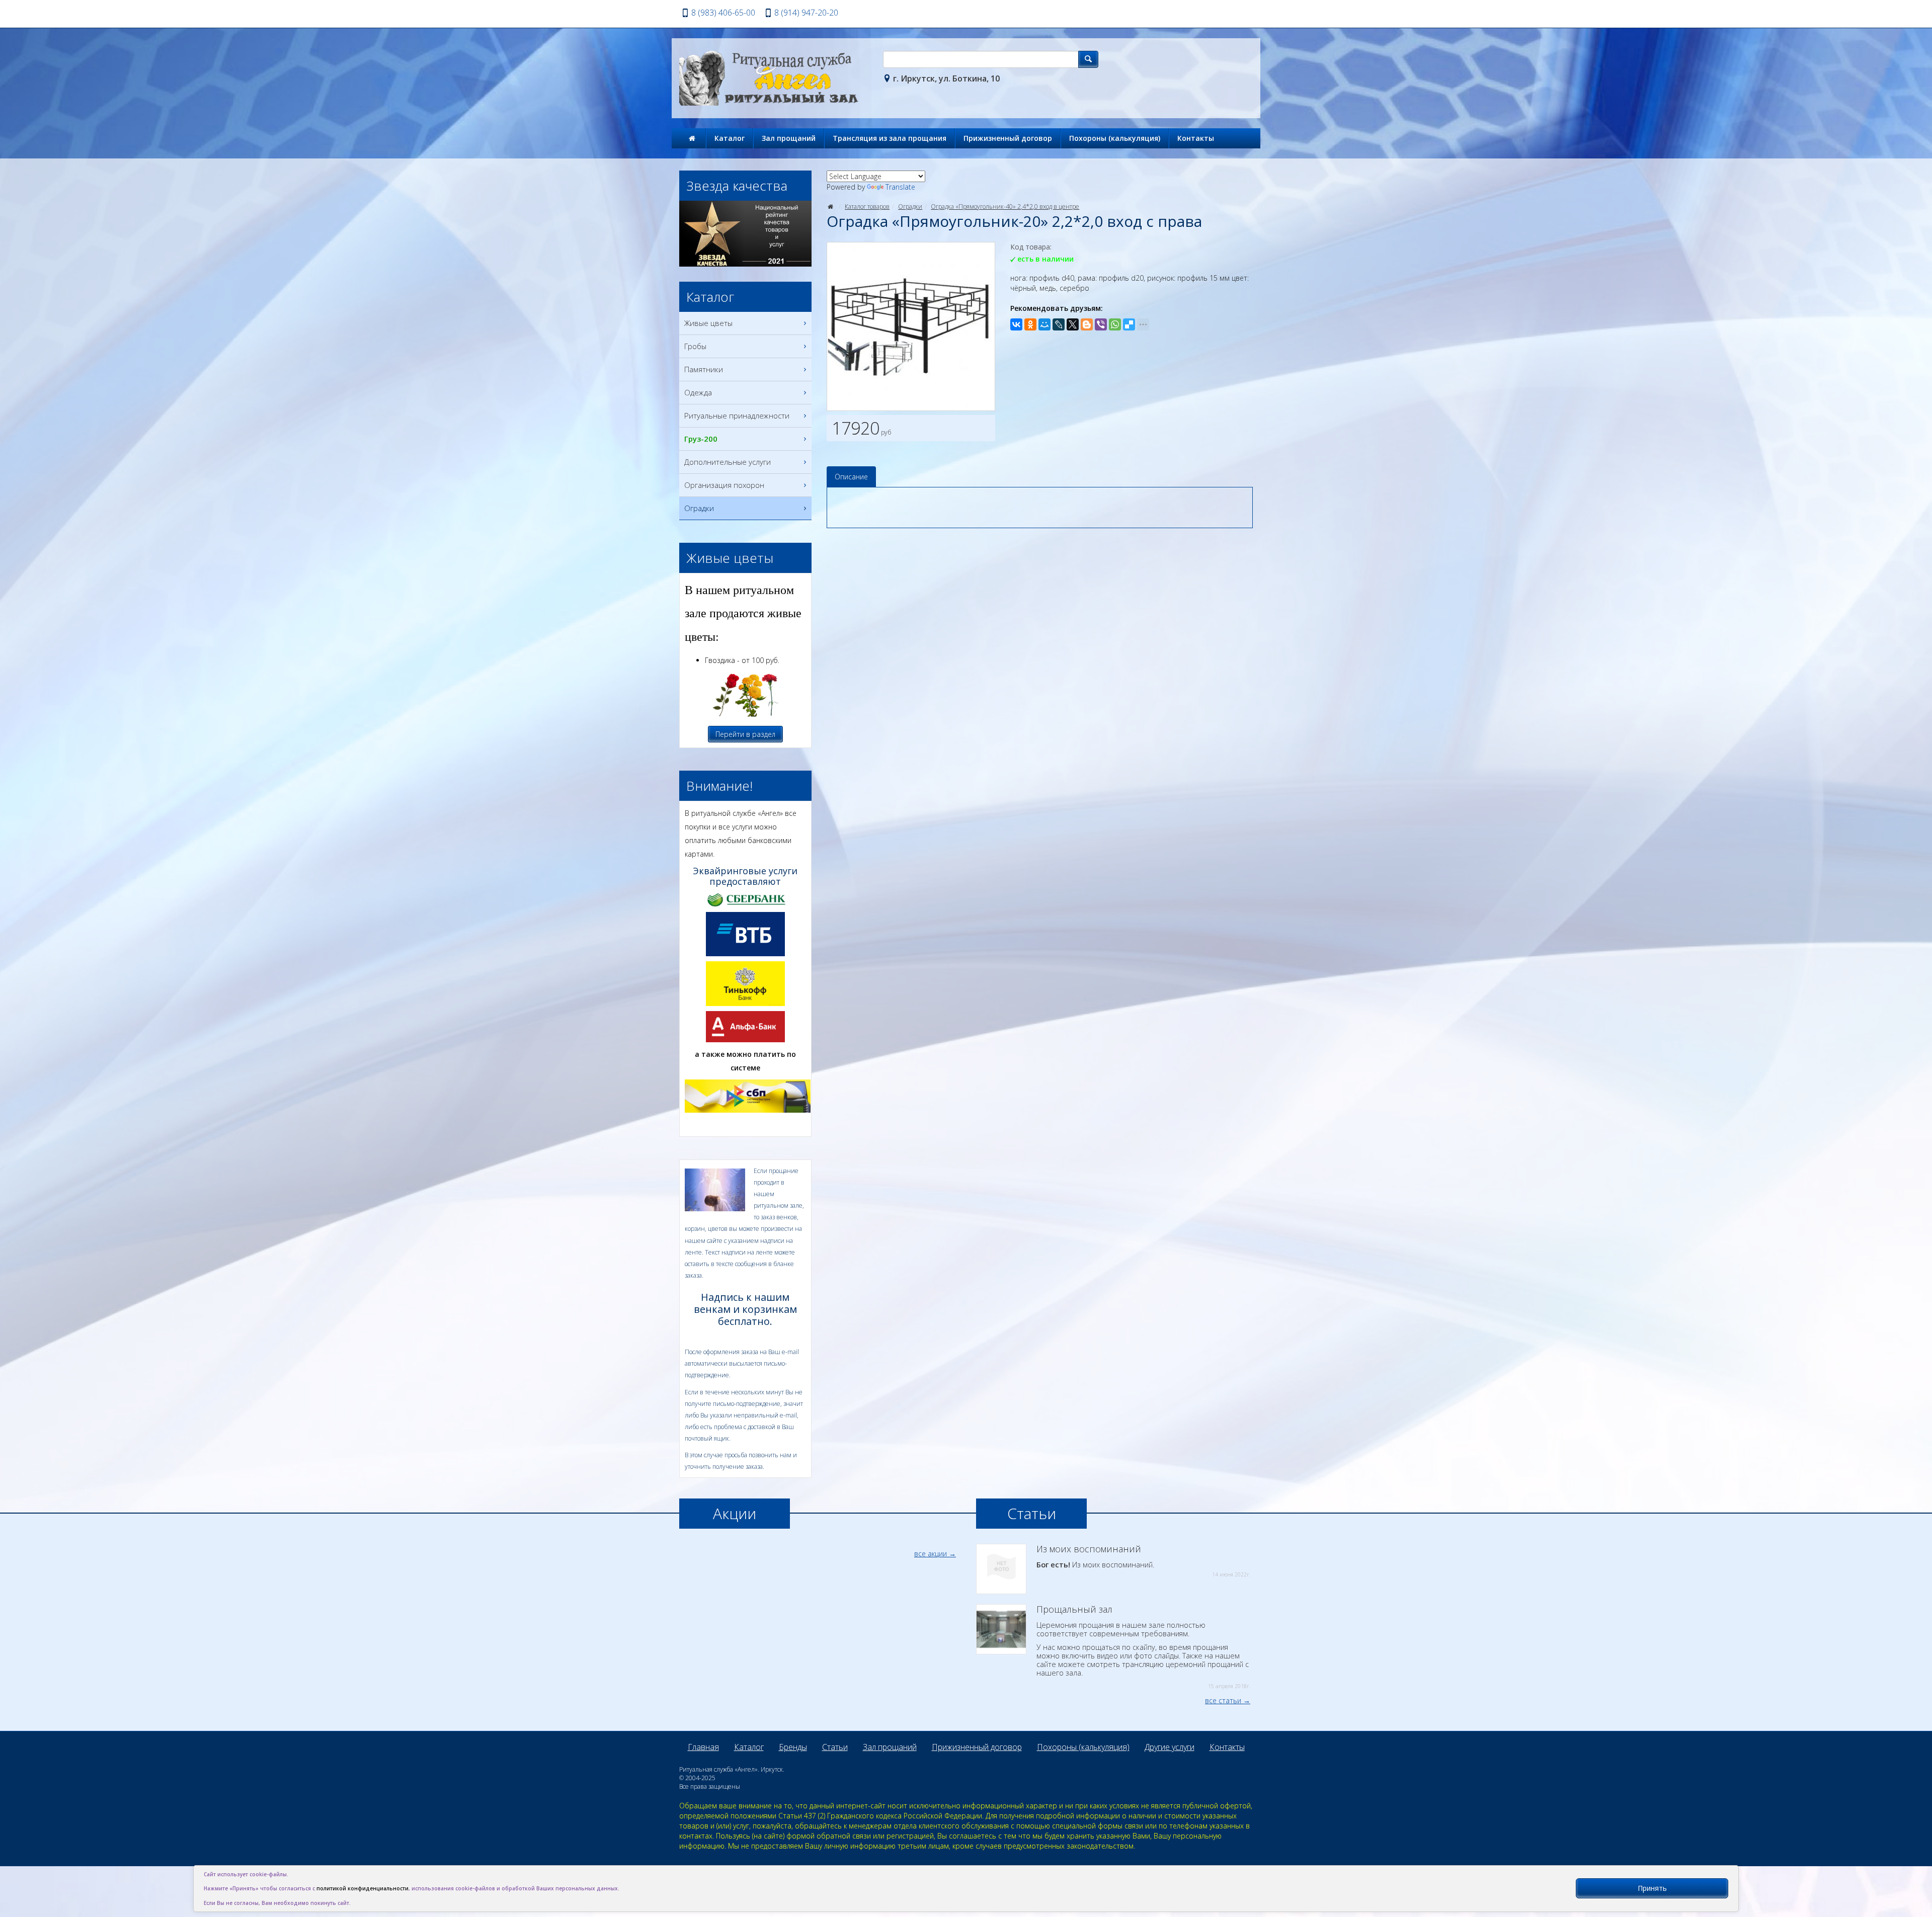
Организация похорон (724, 485)
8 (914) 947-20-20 (806, 13)
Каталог (730, 138)
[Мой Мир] (1044, 324)
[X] (1073, 324)
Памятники (704, 369)
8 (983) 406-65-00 (723, 13)
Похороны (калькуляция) (1115, 138)
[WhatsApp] (1115, 324)
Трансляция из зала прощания (890, 138)
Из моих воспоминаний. (1143, 1561)
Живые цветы (708, 323)
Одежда (698, 392)
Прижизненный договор (1008, 138)
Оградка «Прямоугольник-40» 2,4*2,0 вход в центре (1005, 206)
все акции (931, 1554)
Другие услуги (1170, 1747)
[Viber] (1101, 324)
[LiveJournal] (1059, 324)
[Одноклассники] (1030, 324)
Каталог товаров (867, 206)
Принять (1652, 1888)
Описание (851, 477)
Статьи (835, 1747)
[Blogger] (1087, 324)
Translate (900, 187)
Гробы (695, 346)
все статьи (1223, 1700)
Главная (703, 1747)
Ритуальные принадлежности (737, 415)
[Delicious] (1129, 324)
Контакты (1196, 138)
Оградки (910, 206)
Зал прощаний (789, 138)
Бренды (793, 1747)
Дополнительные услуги (728, 462)
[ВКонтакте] (1016, 324)
